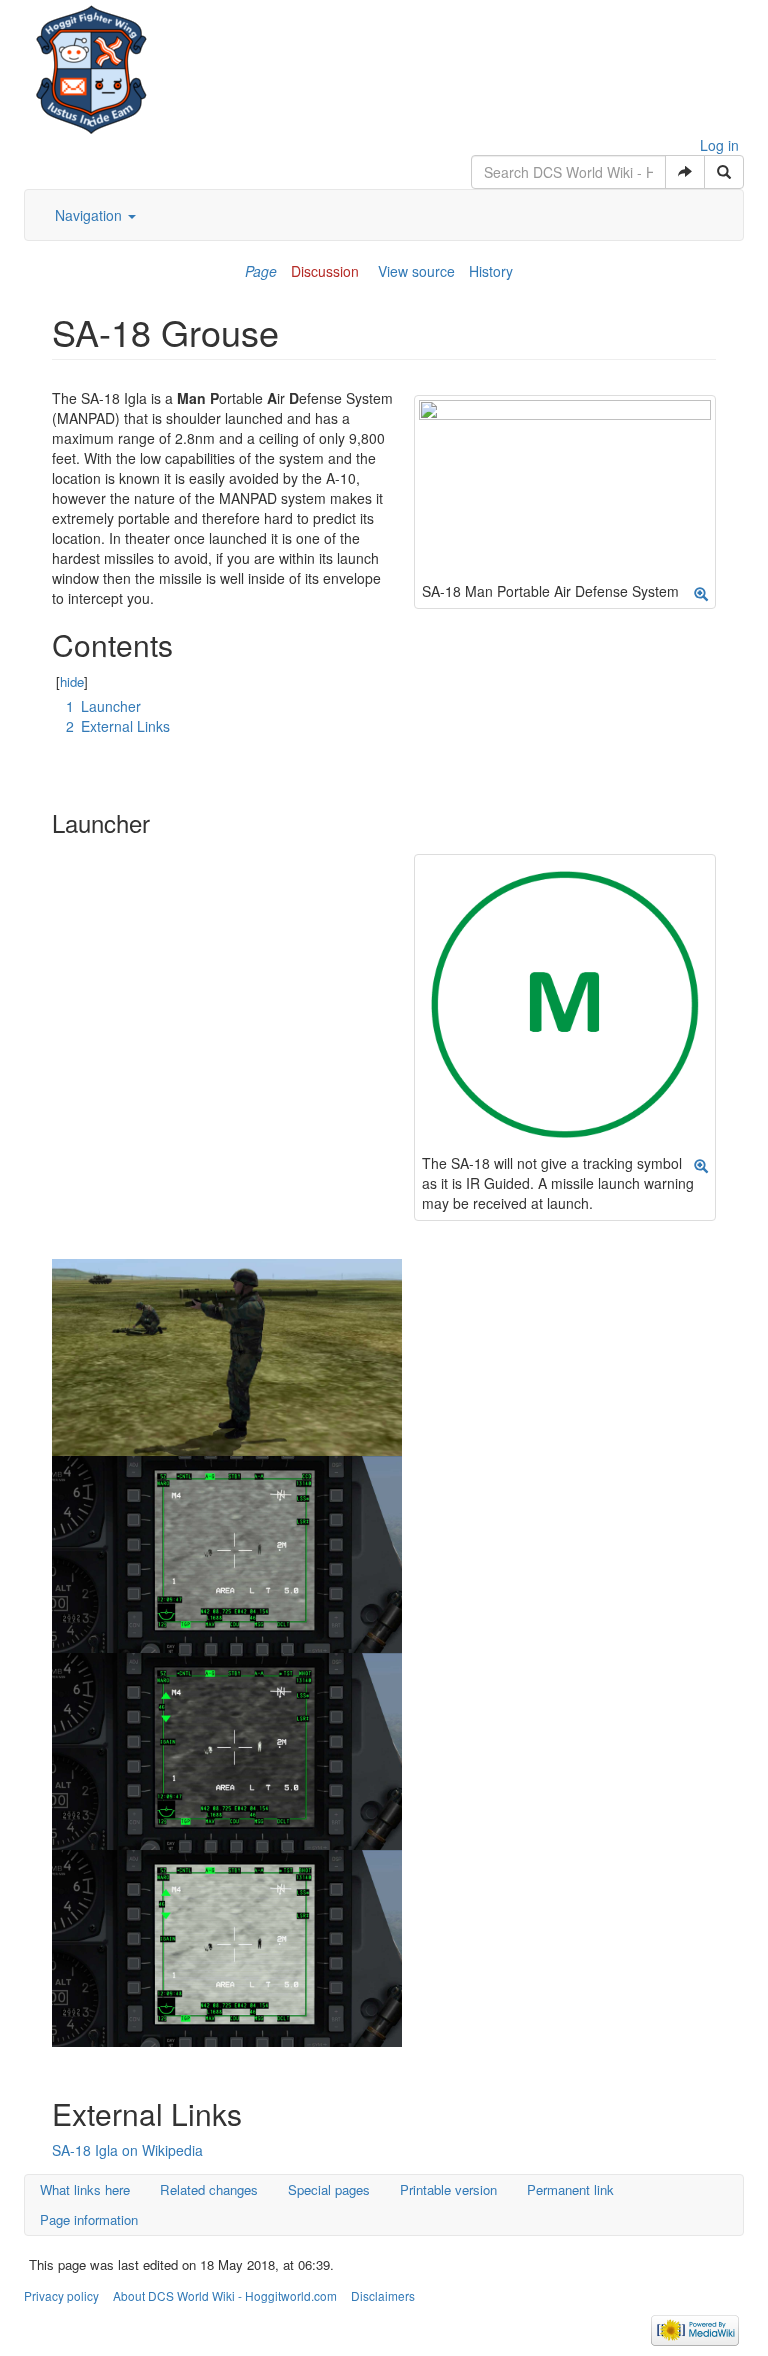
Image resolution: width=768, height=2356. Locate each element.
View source (416, 271)
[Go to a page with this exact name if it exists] (685, 172)
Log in (719, 145)
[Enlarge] (701, 594)
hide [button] (72, 681)
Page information (89, 2219)
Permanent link (570, 2189)
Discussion (325, 271)
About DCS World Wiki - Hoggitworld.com (225, 2295)
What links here (85, 2189)
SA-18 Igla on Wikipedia (127, 2150)
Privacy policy (61, 2295)
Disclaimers (383, 2295)
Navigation (90, 215)
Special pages (329, 2189)
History (491, 271)
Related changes (209, 2189)
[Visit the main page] (91, 65)
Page (261, 271)
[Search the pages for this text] (724, 172)
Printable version (448, 2189)
